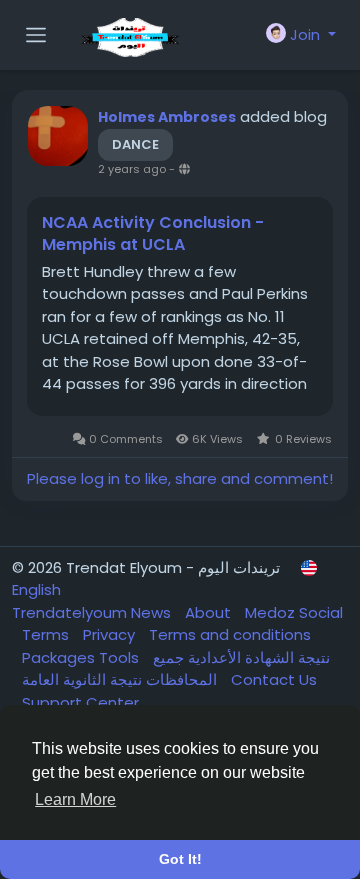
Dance (135, 144)
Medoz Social (294, 612)
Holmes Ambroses (167, 117)
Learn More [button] (75, 799)
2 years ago (132, 169)
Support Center (80, 702)
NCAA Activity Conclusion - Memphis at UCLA (153, 234)
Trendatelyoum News (93, 612)
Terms (47, 634)
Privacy (111, 634)
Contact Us (274, 679)
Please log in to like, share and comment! (180, 478)
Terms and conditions (230, 634)
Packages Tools (82, 657)
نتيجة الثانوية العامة (121, 679)
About (210, 612)
